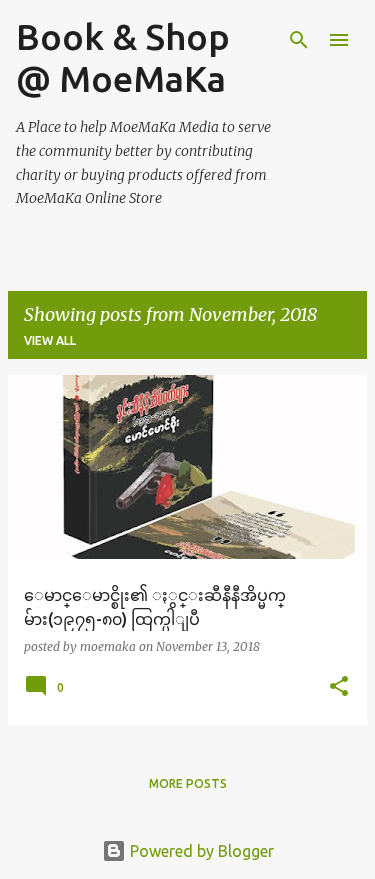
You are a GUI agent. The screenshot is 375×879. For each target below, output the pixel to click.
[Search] (299, 40)
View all (50, 340)
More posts (188, 783)
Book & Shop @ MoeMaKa (123, 57)
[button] (339, 687)
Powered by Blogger (200, 851)
